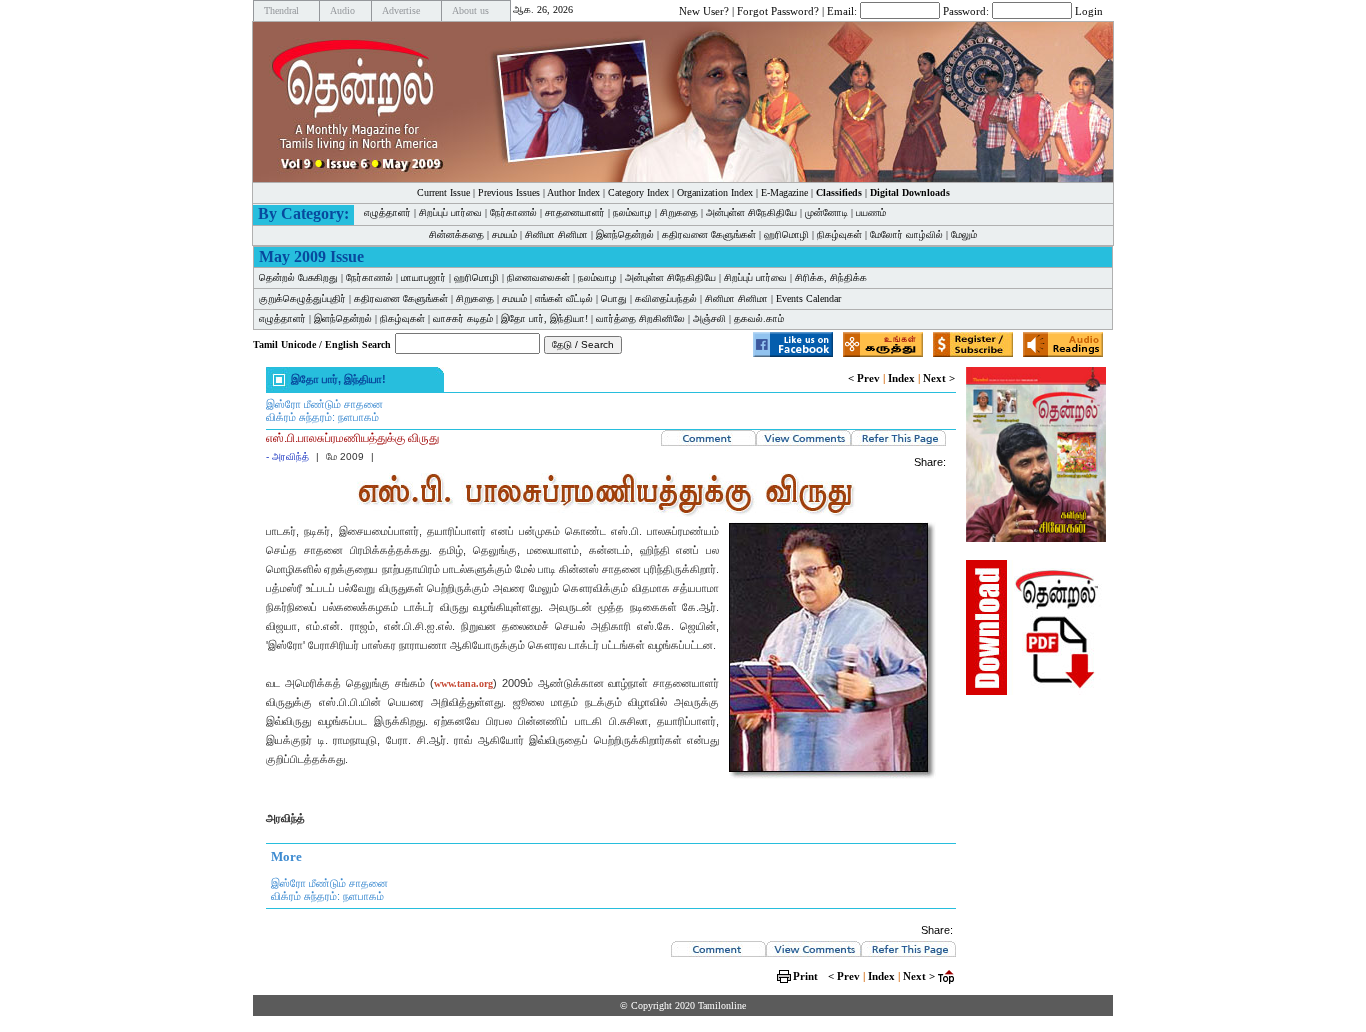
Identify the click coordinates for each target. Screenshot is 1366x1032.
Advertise (401, 10)
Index (901, 378)
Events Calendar (808, 298)
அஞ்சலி (709, 318)
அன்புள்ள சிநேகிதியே (751, 212)
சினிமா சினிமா (556, 234)
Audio (342, 10)
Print (805, 976)
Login (1089, 10)
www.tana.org (463, 683)
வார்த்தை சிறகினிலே (640, 318)
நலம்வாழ (632, 212)
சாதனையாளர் (575, 212)
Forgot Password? (778, 10)
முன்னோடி (826, 212)
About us (470, 10)
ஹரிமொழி (786, 234)
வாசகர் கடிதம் (463, 318)
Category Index (638, 192)
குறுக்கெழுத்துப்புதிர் (302, 298)
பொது (614, 298)
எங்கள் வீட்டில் (564, 298)
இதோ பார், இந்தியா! (544, 318)
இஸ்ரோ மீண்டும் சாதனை (324, 404)
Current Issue (443, 192)
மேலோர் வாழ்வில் (906, 234)
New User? (704, 10)
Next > (939, 378)
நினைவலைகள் (538, 277)
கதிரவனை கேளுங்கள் (709, 234)
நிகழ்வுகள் (839, 234)
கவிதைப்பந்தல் (666, 298)
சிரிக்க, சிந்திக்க (831, 277)
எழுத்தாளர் (387, 212)
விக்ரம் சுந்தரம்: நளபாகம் (322, 417)
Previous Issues (509, 192)
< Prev (864, 378)
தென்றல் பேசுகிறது (298, 277)
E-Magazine (784, 192)
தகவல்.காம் (759, 318)
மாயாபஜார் (423, 277)
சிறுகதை (679, 212)
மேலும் (964, 234)
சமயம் (504, 234)
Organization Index (715, 192)
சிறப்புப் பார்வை (450, 212)
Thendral (281, 10)
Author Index (573, 192)
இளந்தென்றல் (625, 234)
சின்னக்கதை (456, 234)
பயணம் (871, 212)
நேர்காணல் (513, 212)
